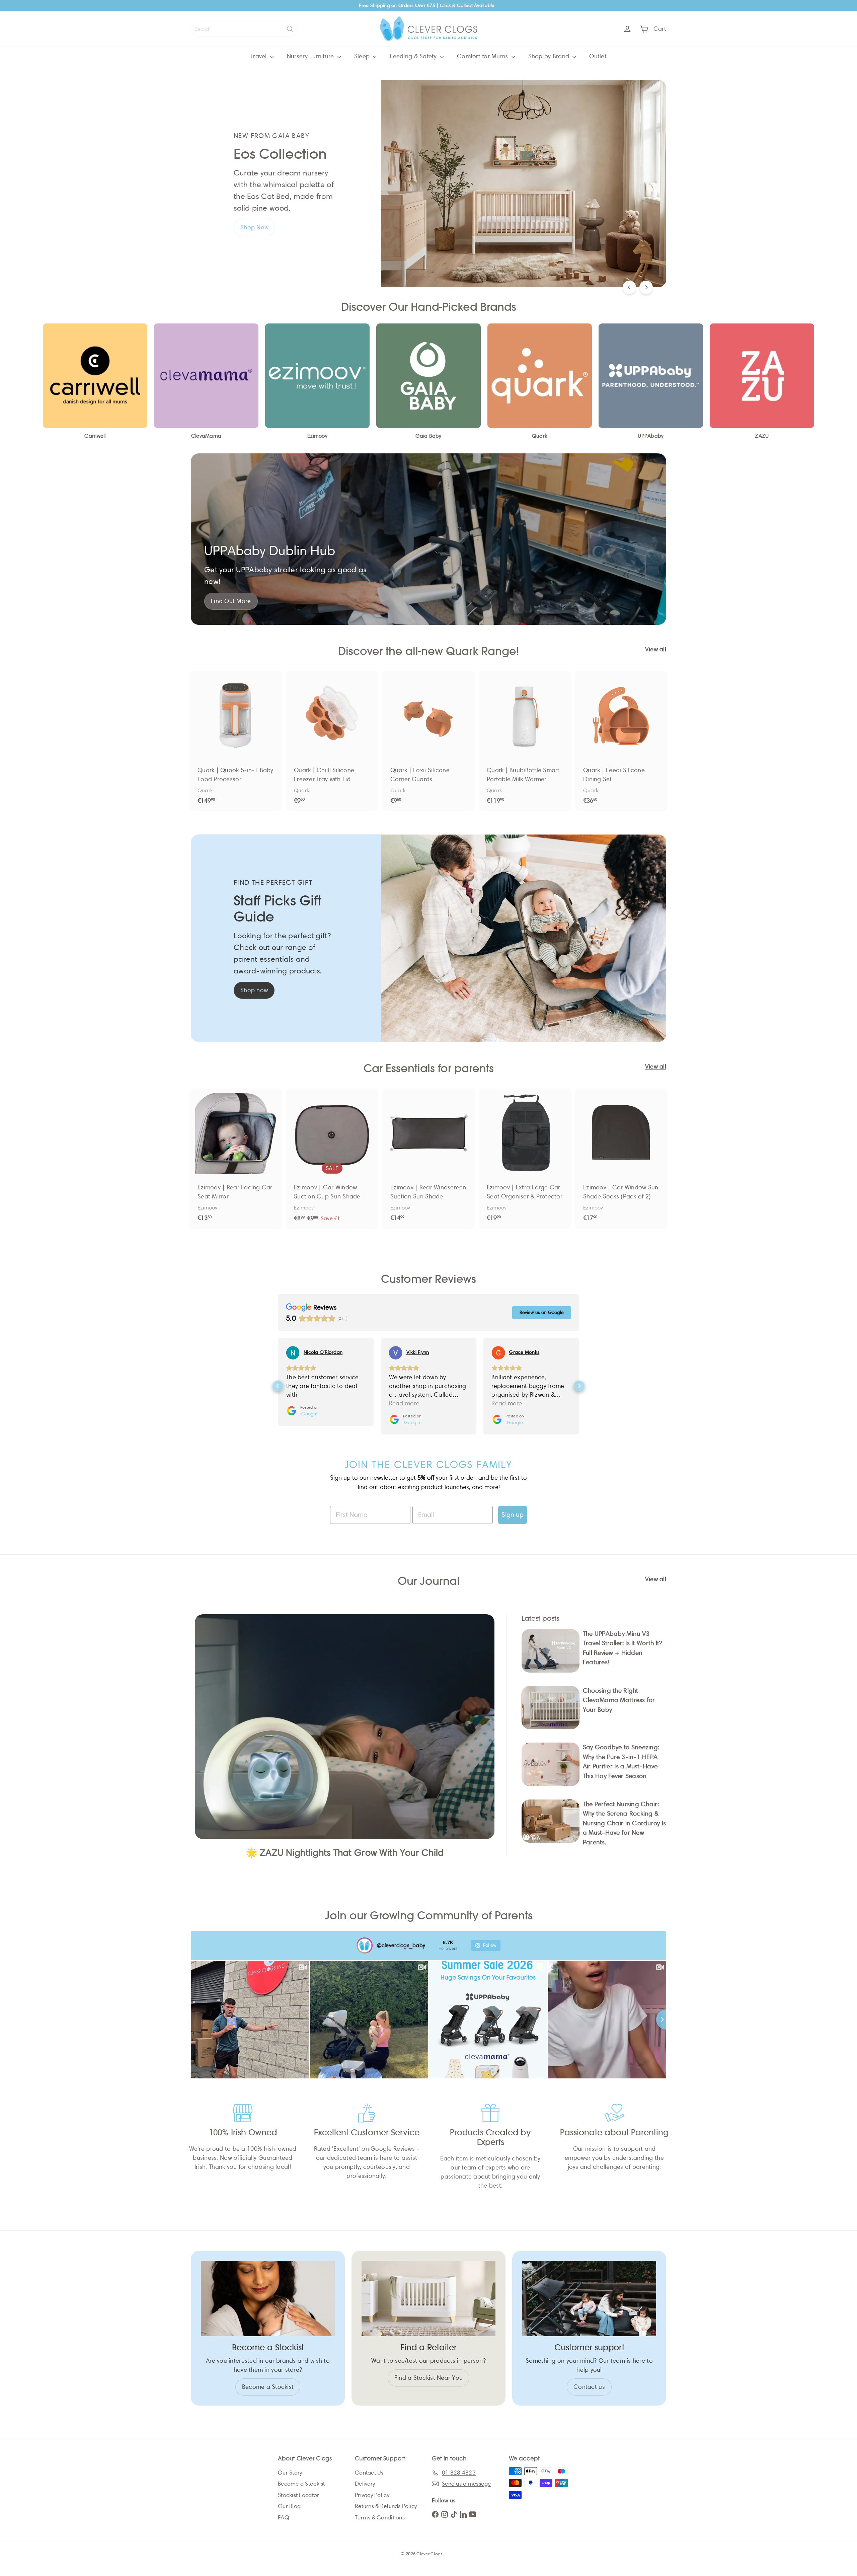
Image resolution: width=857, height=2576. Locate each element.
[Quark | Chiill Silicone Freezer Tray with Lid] (332, 741)
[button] (278, 1386)
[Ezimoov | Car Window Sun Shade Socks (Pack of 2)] (621, 1159)
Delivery (365, 2484)
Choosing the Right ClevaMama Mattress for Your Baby (619, 1700)
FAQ (284, 2518)
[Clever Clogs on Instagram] (445, 2514)
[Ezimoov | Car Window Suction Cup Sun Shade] (332, 1159)
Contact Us (369, 2473)
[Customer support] (589, 2299)
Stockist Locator (298, 2495)
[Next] (646, 287)
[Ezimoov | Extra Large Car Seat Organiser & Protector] (525, 1159)
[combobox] (244, 29)
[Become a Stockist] (268, 2299)
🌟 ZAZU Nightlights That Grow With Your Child (345, 1853)
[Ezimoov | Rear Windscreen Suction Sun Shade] (428, 1159)
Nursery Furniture (311, 56)
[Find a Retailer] (428, 2299)
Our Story (290, 2473)
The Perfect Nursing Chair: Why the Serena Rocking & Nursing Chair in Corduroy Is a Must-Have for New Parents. (625, 1823)
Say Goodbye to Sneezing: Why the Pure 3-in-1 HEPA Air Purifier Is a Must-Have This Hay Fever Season (621, 1761)
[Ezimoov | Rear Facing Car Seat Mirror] (236, 1159)
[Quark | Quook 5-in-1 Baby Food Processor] (236, 741)
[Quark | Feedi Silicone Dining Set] (621, 741)
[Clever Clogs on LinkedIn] (463, 2514)
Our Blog (289, 2506)
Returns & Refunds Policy (386, 2506)
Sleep (363, 56)
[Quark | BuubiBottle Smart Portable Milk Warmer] (525, 741)
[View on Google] (293, 1353)
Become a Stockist (301, 2484)
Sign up (513, 1515)
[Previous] (629, 287)
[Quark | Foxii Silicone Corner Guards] (428, 741)
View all (656, 649)
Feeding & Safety (414, 56)
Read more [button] (301, 1403)
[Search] (290, 29)
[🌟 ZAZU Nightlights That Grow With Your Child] (345, 1727)
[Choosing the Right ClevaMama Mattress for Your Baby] (551, 1708)
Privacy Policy (372, 2495)
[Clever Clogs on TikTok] (454, 2514)
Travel (259, 56)
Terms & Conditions (380, 2518)
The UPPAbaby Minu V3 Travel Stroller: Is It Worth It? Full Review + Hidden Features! (622, 1648)
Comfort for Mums (483, 56)
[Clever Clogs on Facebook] (435, 2514)
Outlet (598, 56)
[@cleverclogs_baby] (365, 1945)
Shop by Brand (550, 56)
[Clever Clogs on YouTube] (473, 2514)
